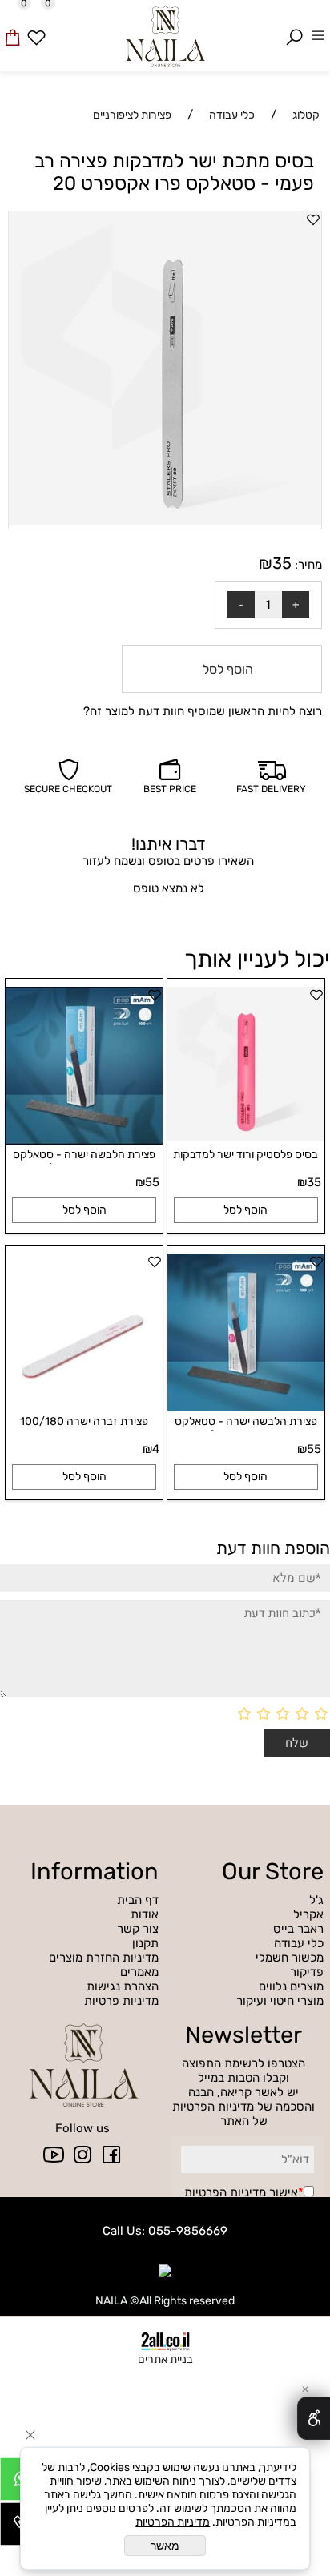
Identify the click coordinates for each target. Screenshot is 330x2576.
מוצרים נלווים (291, 1986)
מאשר (165, 2546)
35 (282, 563)
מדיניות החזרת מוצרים (104, 1958)
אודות (145, 1914)
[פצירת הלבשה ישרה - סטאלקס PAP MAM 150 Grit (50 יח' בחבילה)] (246, 1407)
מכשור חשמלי (290, 1958)
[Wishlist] (36, 26)
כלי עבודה (299, 1943)
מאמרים (139, 1972)
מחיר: (307, 565)
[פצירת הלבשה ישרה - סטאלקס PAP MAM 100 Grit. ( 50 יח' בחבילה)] (84, 1141)
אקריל (307, 1914)
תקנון (145, 1943)
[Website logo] (165, 34)
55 (152, 1182)
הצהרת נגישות (123, 1986)
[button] (246, 1210)
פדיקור (307, 1972)
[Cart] (12, 26)
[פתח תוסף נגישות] (314, 2418)
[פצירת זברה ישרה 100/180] (84, 1407)
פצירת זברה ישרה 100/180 (84, 1421)
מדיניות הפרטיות (225, 2192)
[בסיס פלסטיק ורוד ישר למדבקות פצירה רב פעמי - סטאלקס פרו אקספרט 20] (246, 1137)
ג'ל (315, 1900)
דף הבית (138, 1900)
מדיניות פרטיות (121, 2001)
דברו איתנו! (169, 844)
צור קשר (138, 1929)
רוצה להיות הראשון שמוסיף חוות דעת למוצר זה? (203, 711)
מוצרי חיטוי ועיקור (280, 2001)
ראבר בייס (298, 1929)
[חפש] (294, 26)
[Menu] (318, 26)
